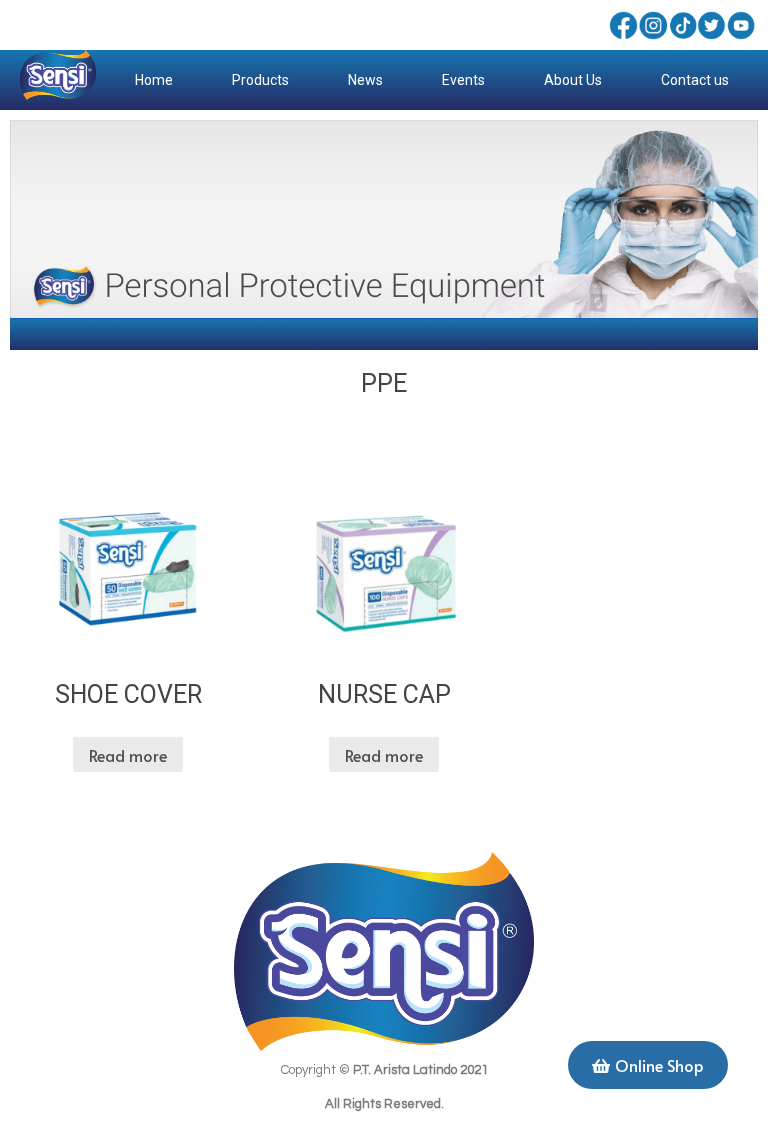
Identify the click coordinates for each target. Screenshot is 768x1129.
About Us (573, 80)
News (365, 80)
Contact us (695, 80)
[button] (648, 1065)
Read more (128, 755)
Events (463, 80)
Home (154, 80)
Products (260, 80)
